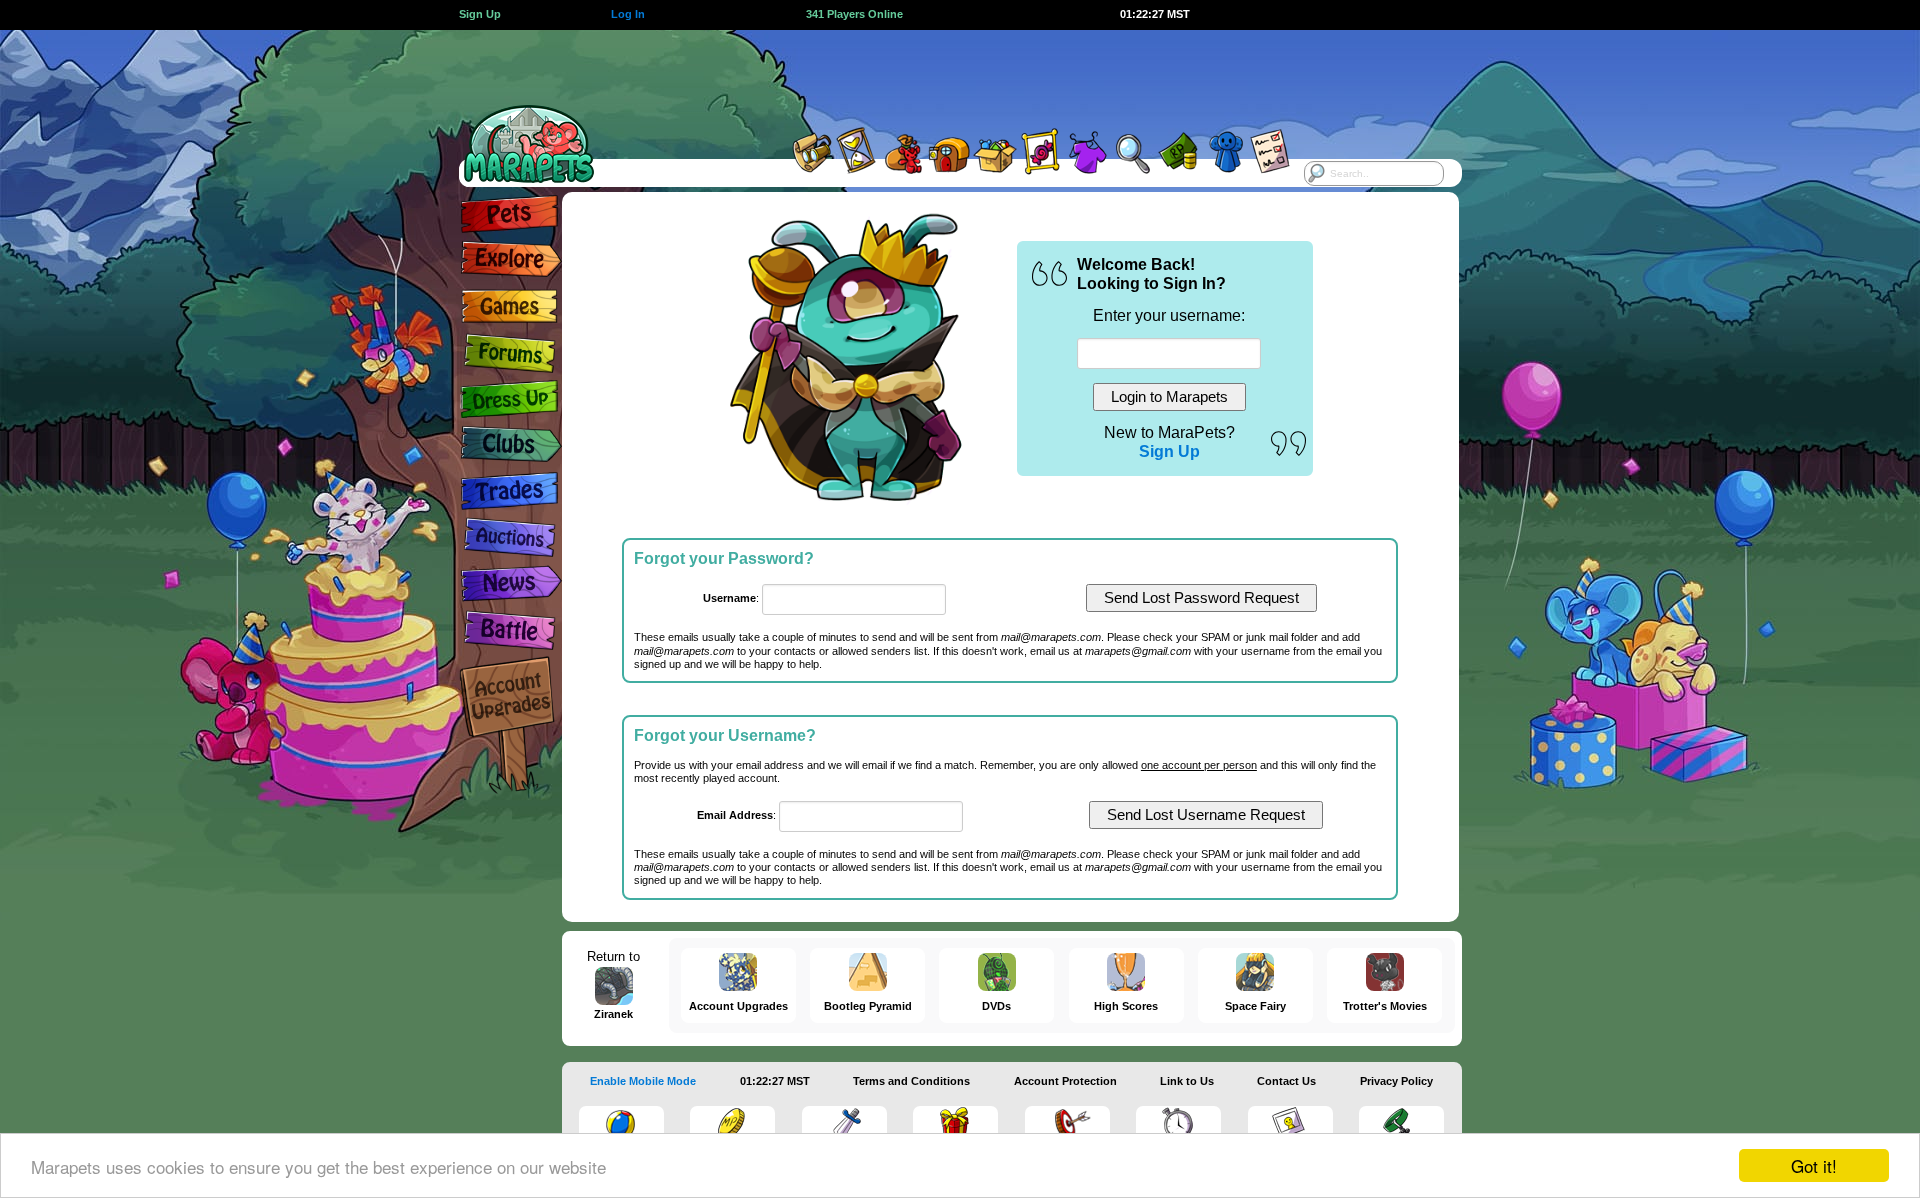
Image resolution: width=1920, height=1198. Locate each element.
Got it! (1814, 1165)
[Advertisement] (942, 75)
